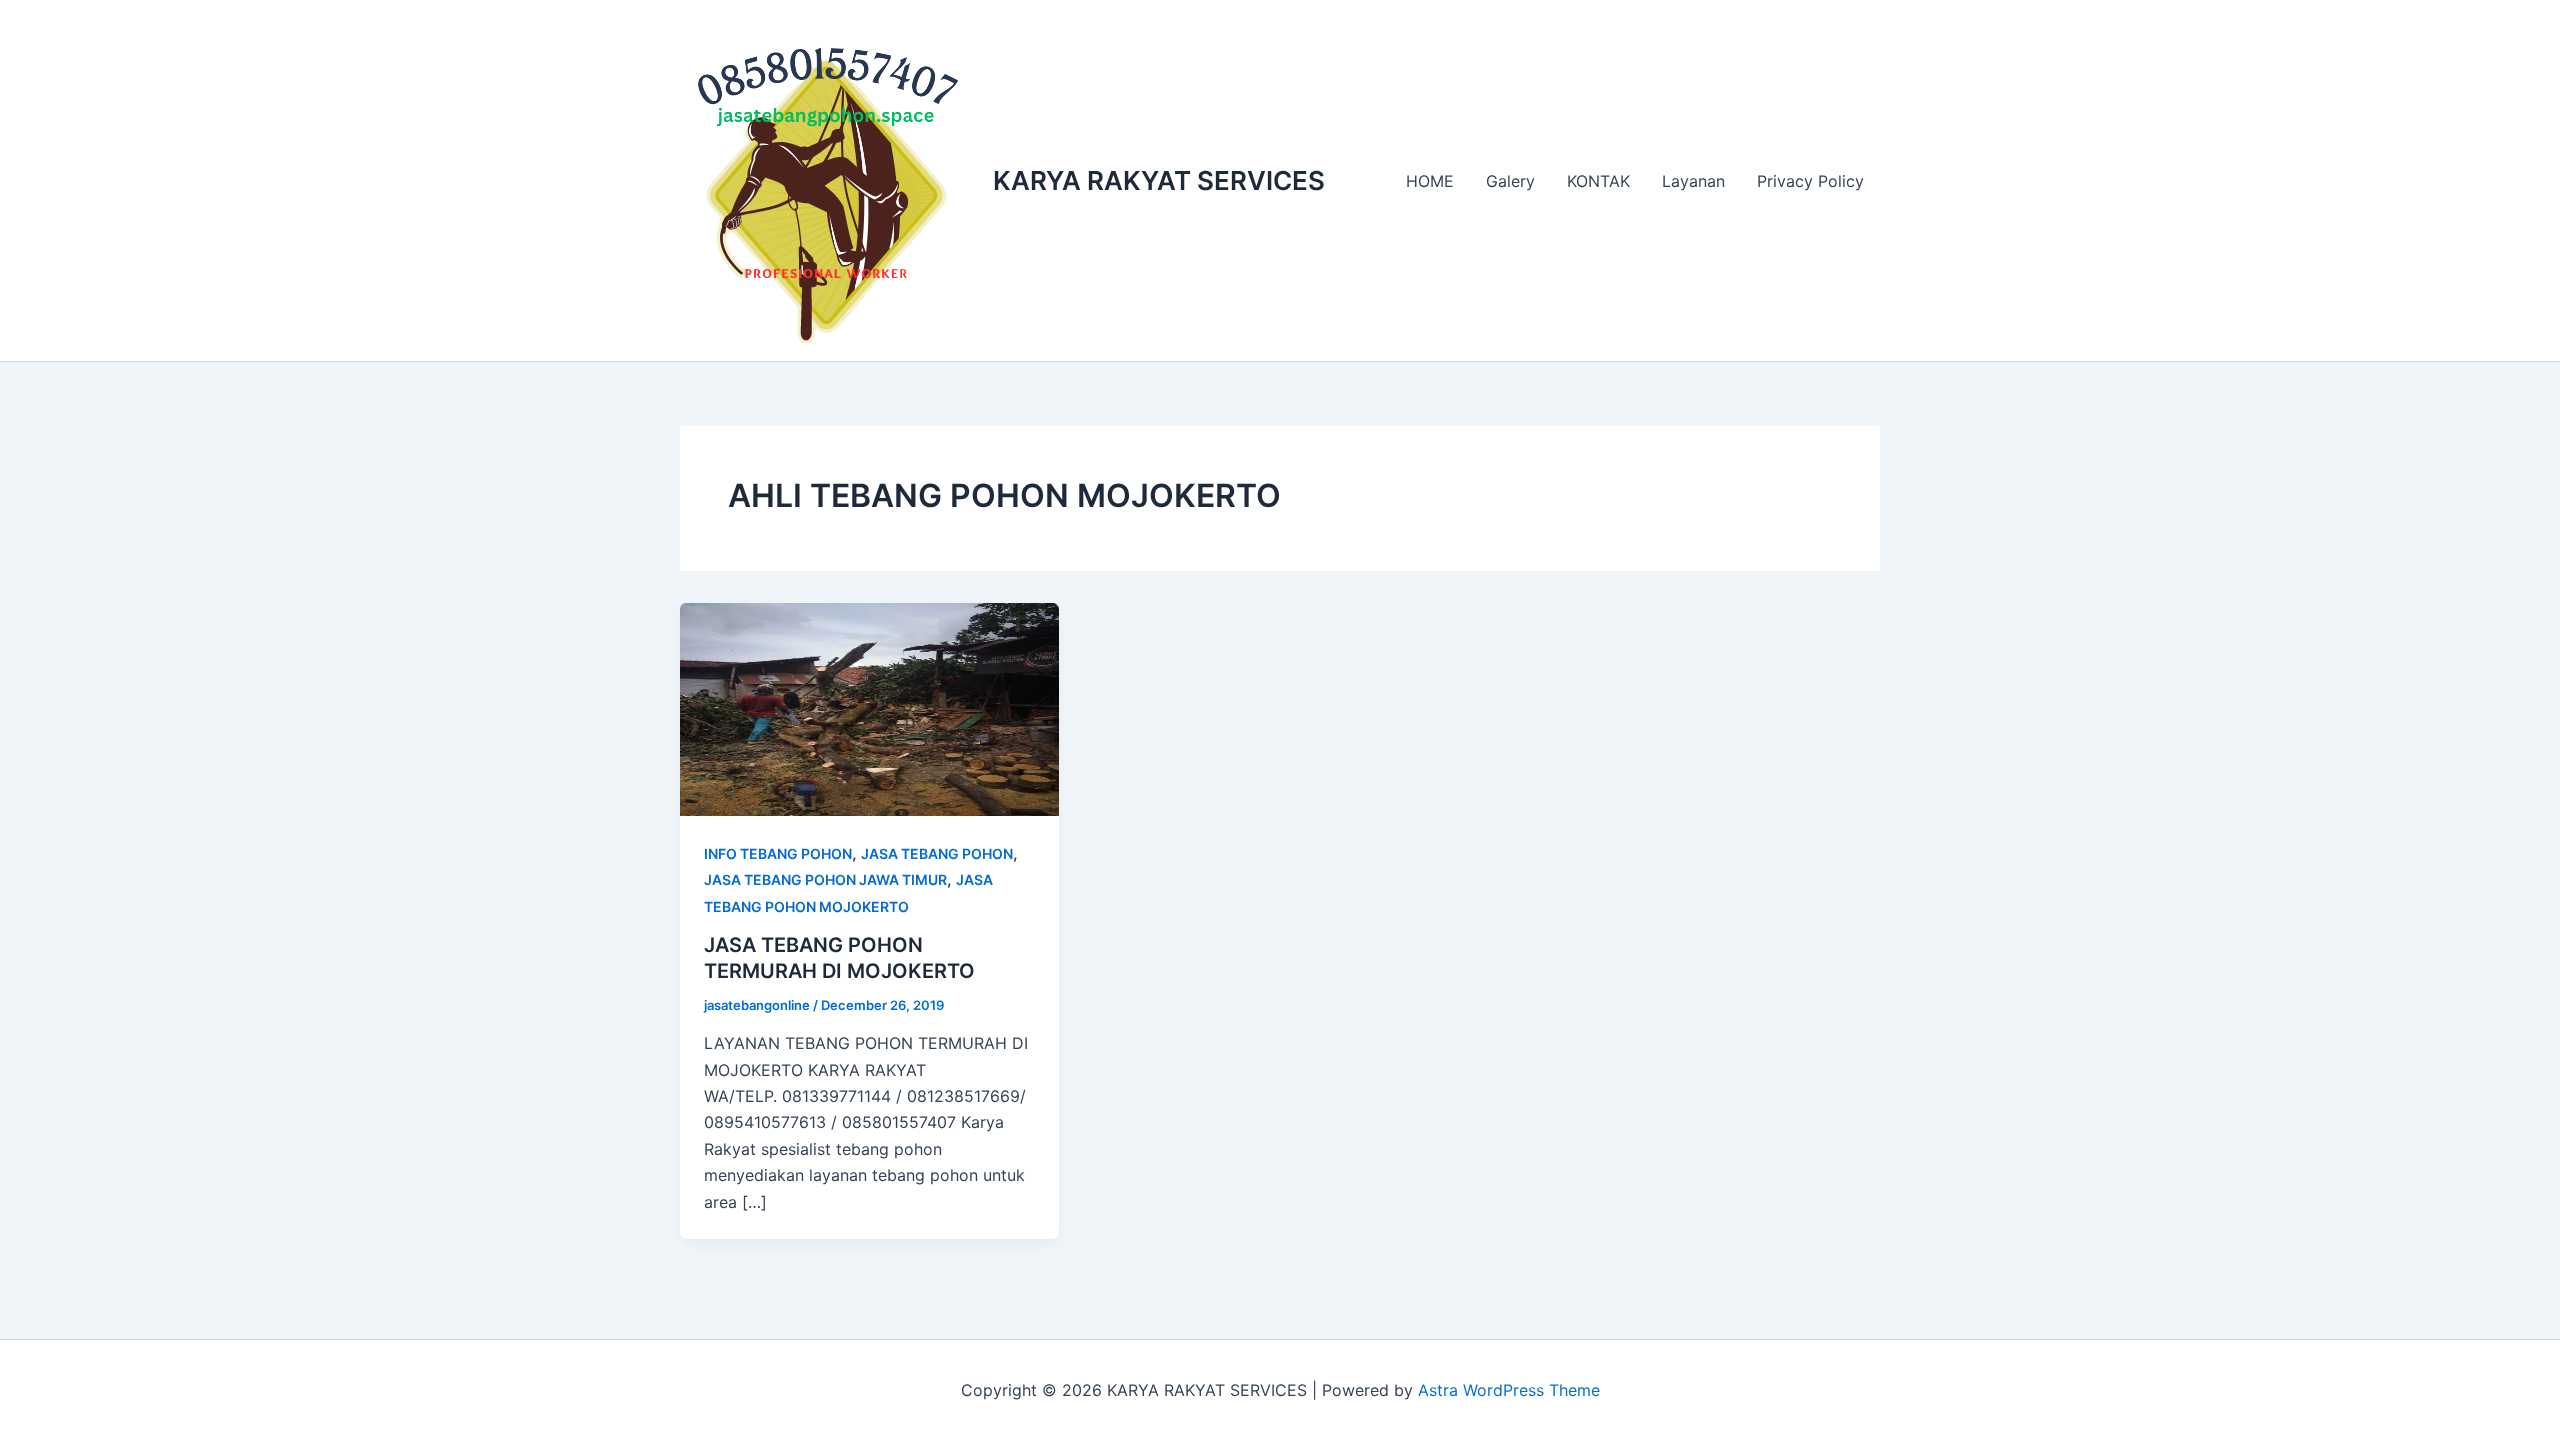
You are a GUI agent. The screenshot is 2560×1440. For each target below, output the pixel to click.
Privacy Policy (1810, 181)
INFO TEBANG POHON (778, 853)
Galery (1510, 181)
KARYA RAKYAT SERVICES (1159, 180)
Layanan (1693, 181)
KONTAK (1598, 181)
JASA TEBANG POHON (937, 853)
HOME (1430, 181)
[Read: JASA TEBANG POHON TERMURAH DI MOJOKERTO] (869, 708)
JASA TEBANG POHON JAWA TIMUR (825, 879)
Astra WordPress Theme (1509, 1390)
